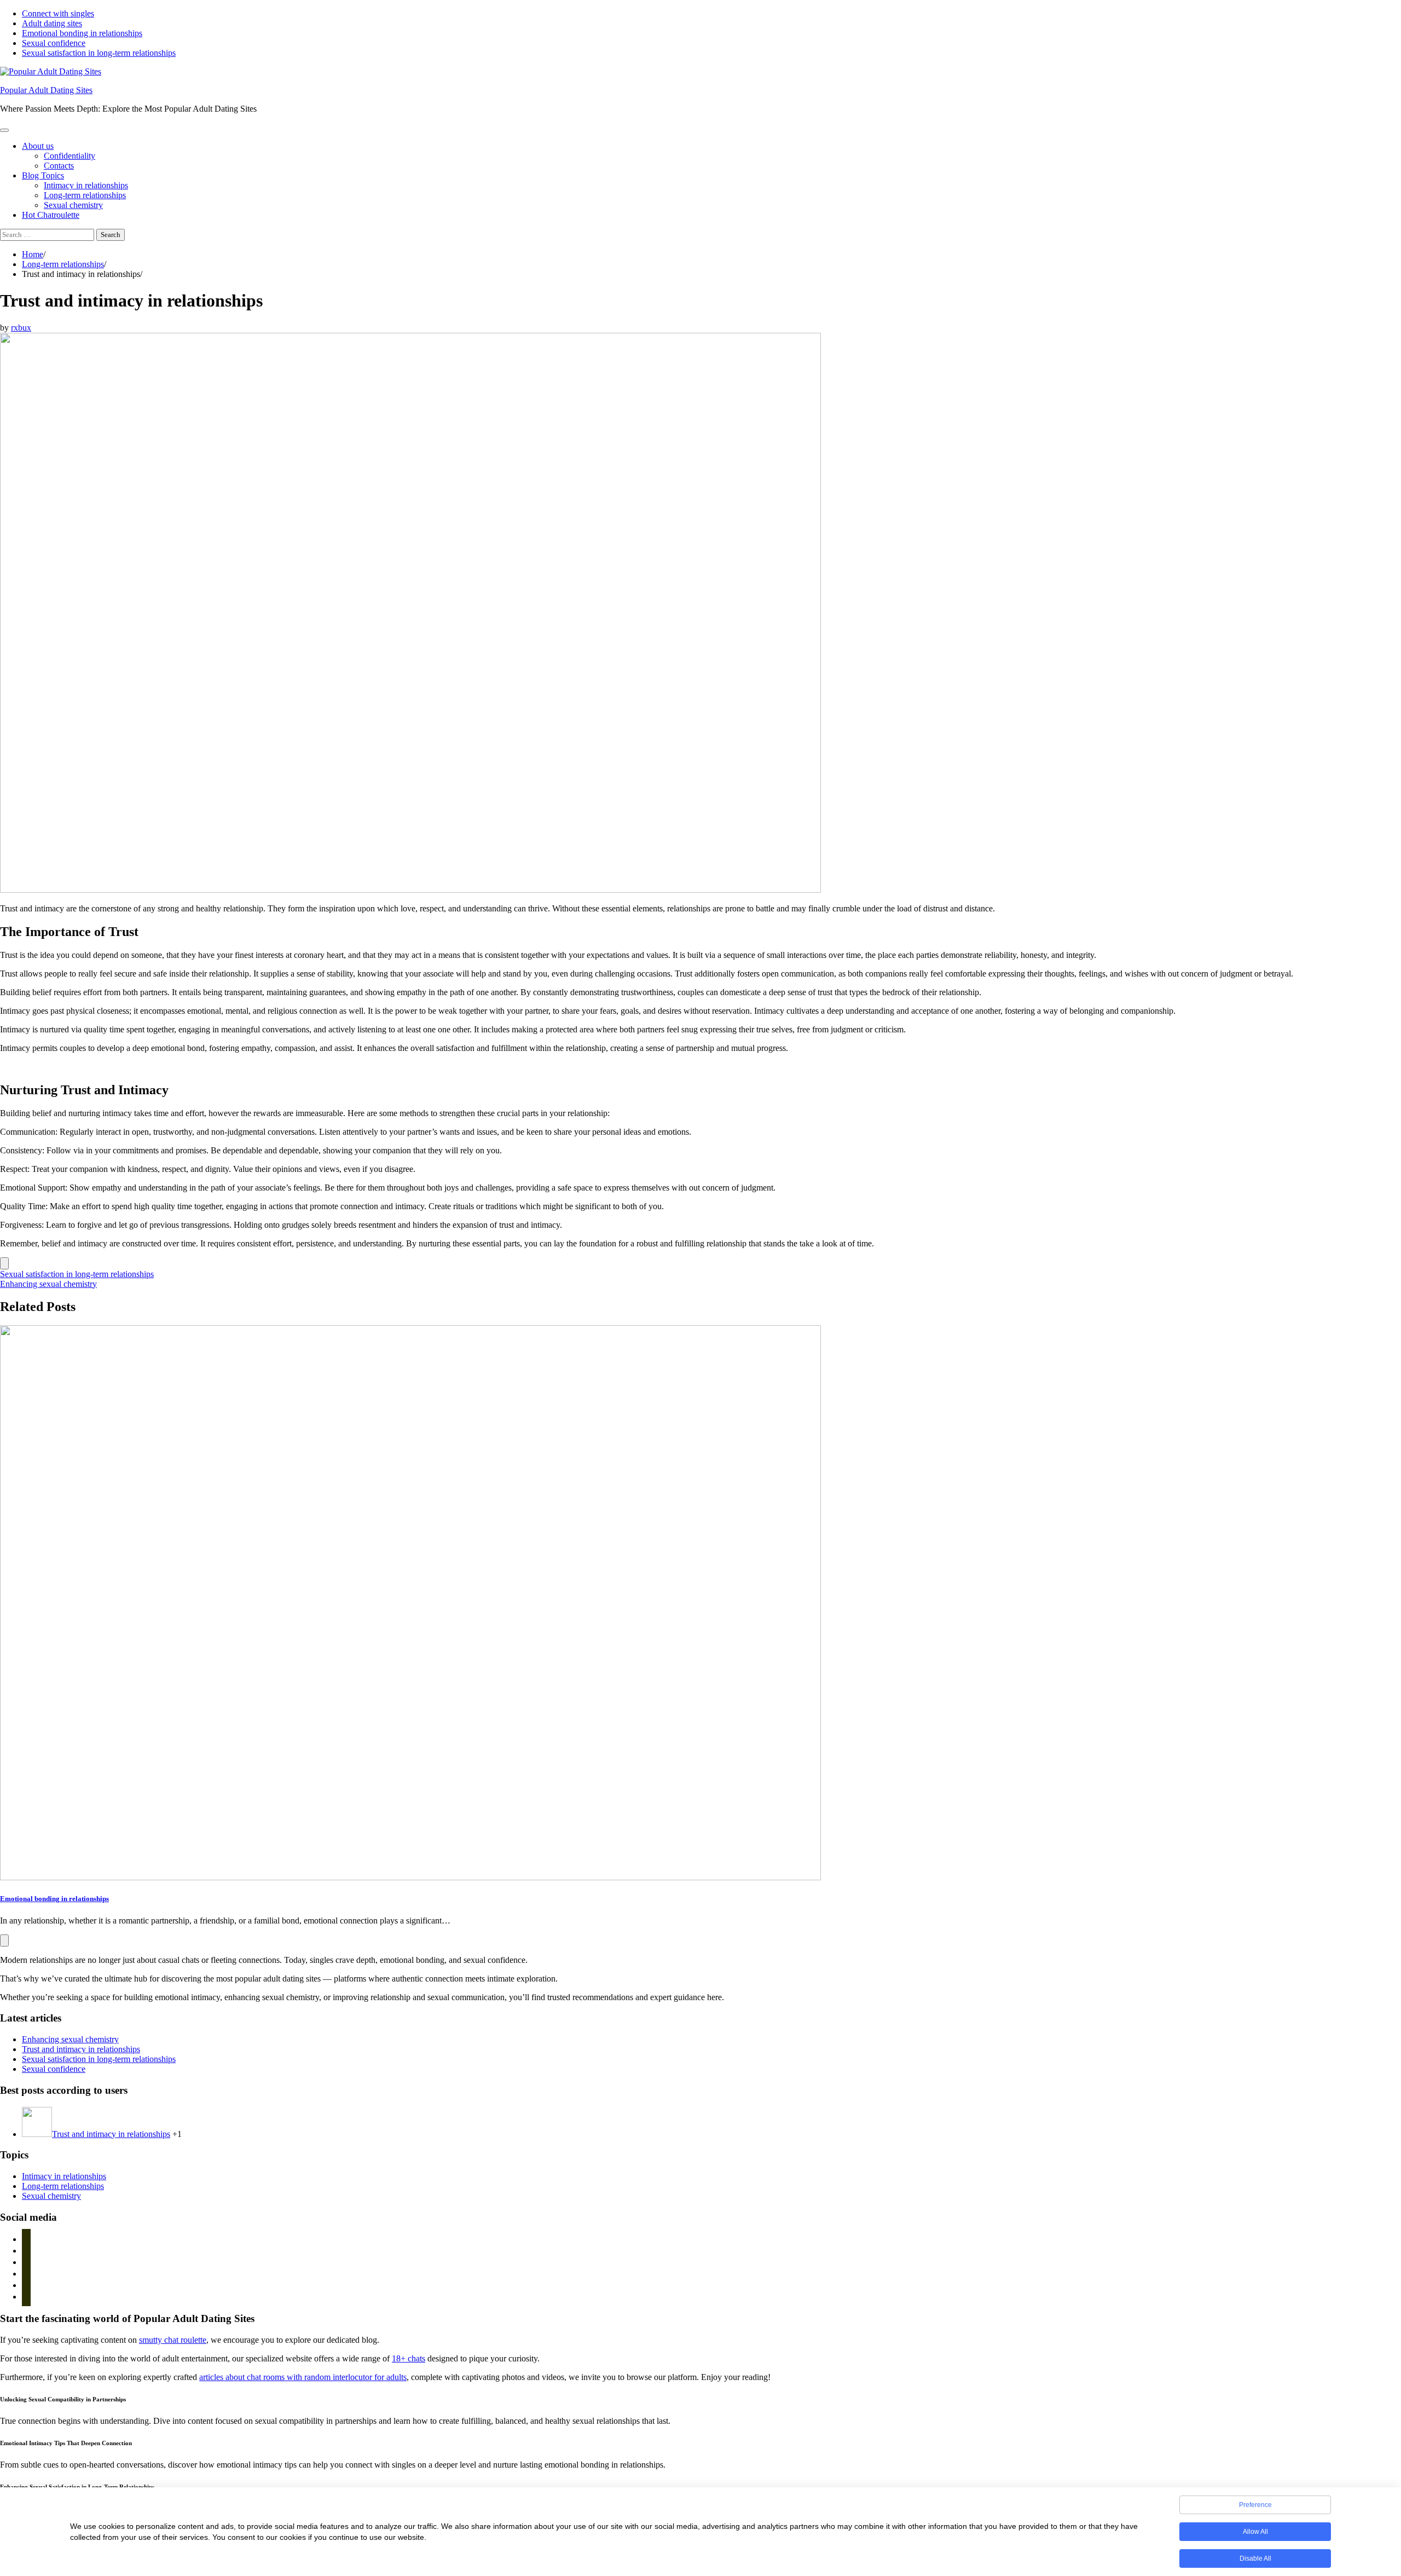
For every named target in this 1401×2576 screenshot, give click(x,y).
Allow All (1255, 2532)
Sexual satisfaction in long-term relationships (99, 53)
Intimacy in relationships (86, 185)
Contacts (59, 166)
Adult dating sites (52, 23)
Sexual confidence (54, 43)
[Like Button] (4, 1263)
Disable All (1255, 2558)
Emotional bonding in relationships (82, 33)
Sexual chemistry (73, 205)
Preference (1255, 2505)
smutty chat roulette (173, 2340)
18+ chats (409, 2358)
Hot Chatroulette (51, 215)
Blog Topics (43, 175)
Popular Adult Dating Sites (46, 90)
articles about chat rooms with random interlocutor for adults (303, 2377)
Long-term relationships (85, 195)
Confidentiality (70, 156)
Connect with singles (58, 13)
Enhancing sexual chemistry (70, 2039)
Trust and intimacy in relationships (81, 2049)
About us (38, 146)
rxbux (21, 328)
